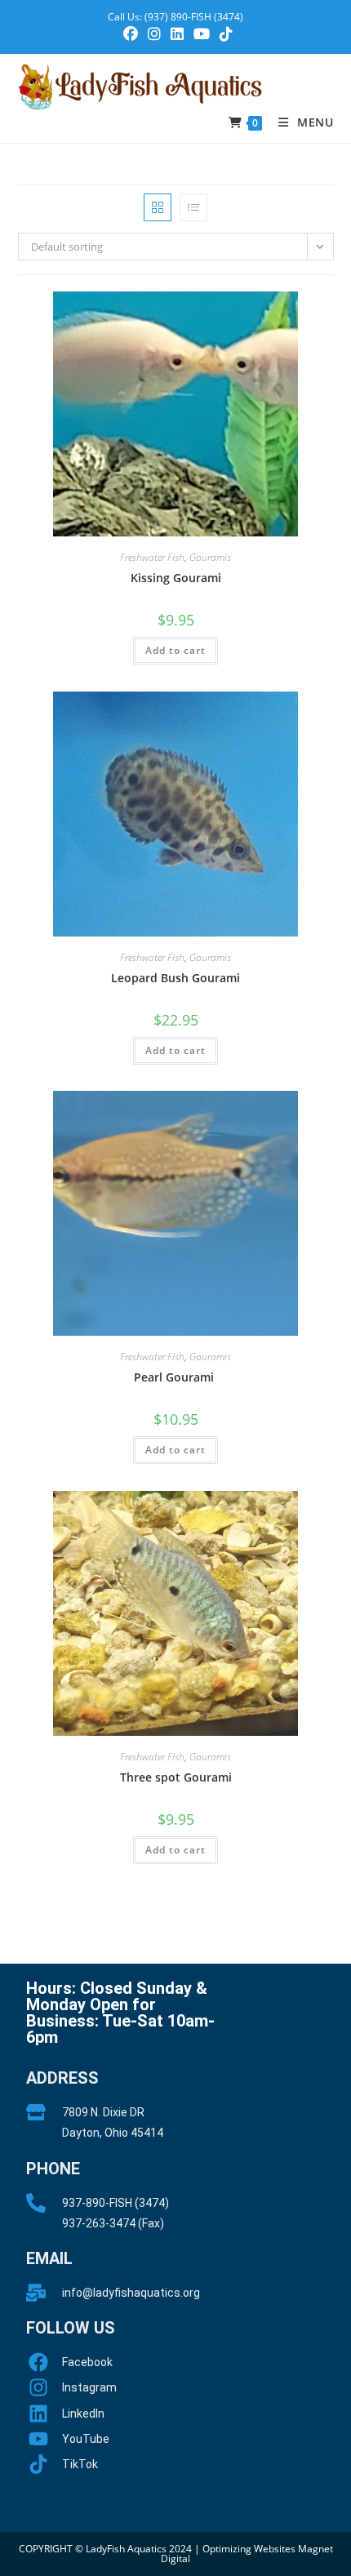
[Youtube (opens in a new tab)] (202, 34)
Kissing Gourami (176, 578)
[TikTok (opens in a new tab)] (224, 34)
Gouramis (210, 557)
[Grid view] (158, 207)
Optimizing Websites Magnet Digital (247, 2554)
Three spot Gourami (176, 1777)
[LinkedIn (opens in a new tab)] (177, 34)
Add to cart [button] (175, 650)
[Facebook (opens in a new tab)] (131, 34)
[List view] (193, 207)
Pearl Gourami (175, 1377)
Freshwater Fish (152, 557)
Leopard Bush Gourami (175, 978)
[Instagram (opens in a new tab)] (154, 34)
